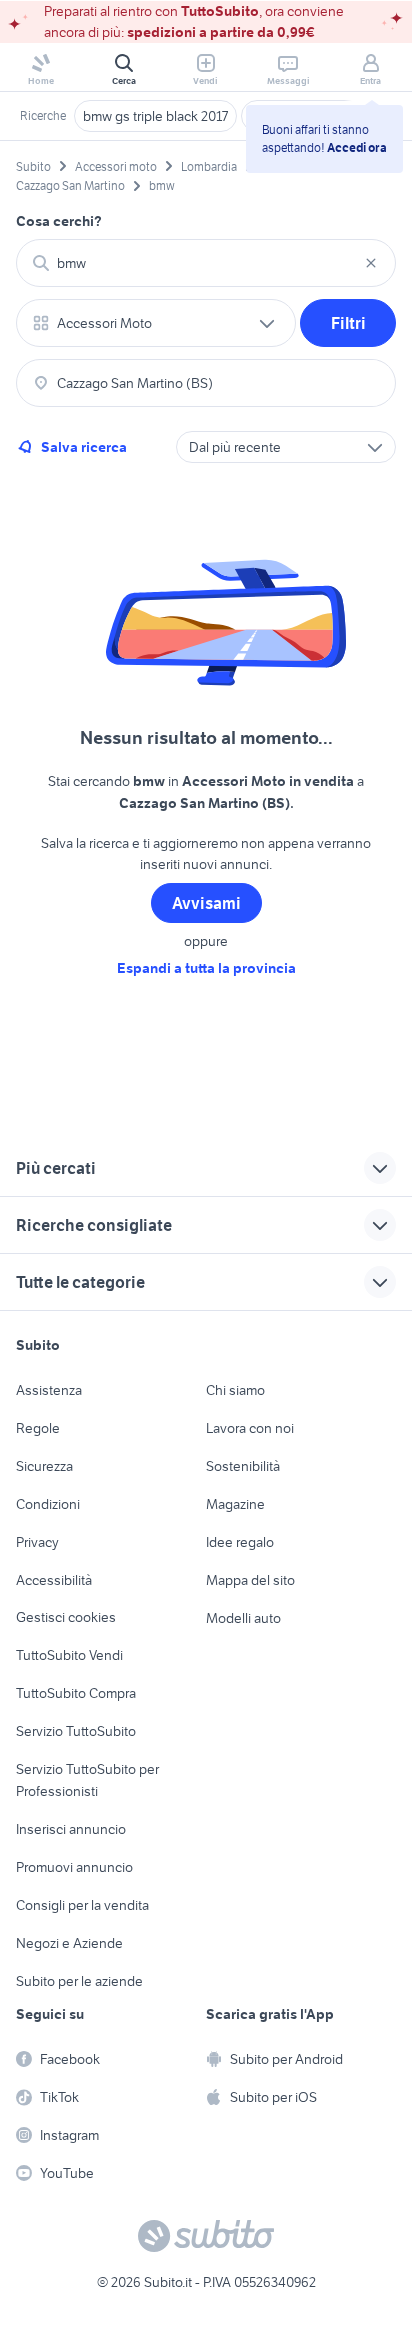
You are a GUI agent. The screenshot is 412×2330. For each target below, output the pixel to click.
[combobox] (206, 263)
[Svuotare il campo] (371, 263)
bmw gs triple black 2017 (155, 116)
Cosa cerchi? (59, 221)
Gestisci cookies (66, 1617)
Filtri (348, 323)
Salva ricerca (84, 447)
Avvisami (206, 903)
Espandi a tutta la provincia (206, 968)
